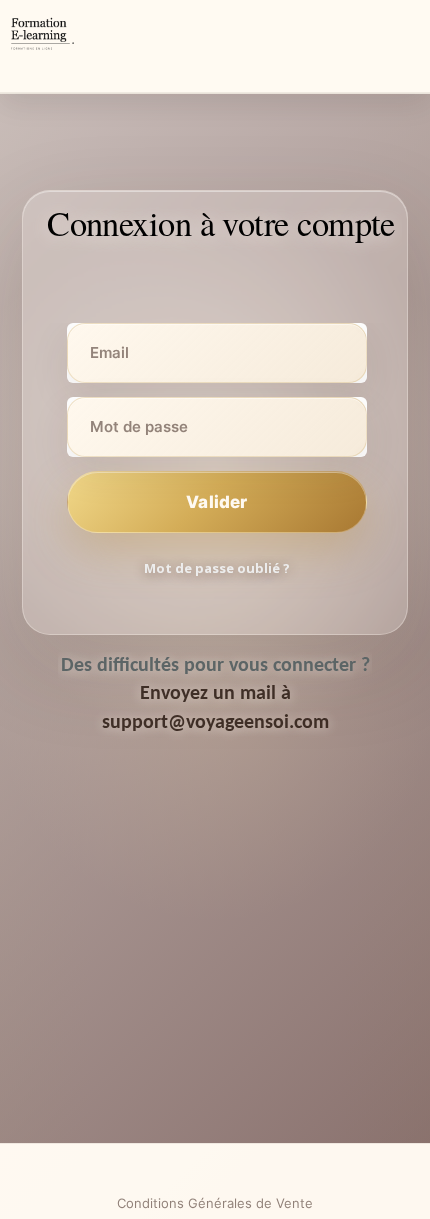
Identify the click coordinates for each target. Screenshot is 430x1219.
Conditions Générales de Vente (215, 1203)
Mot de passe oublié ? (217, 568)
